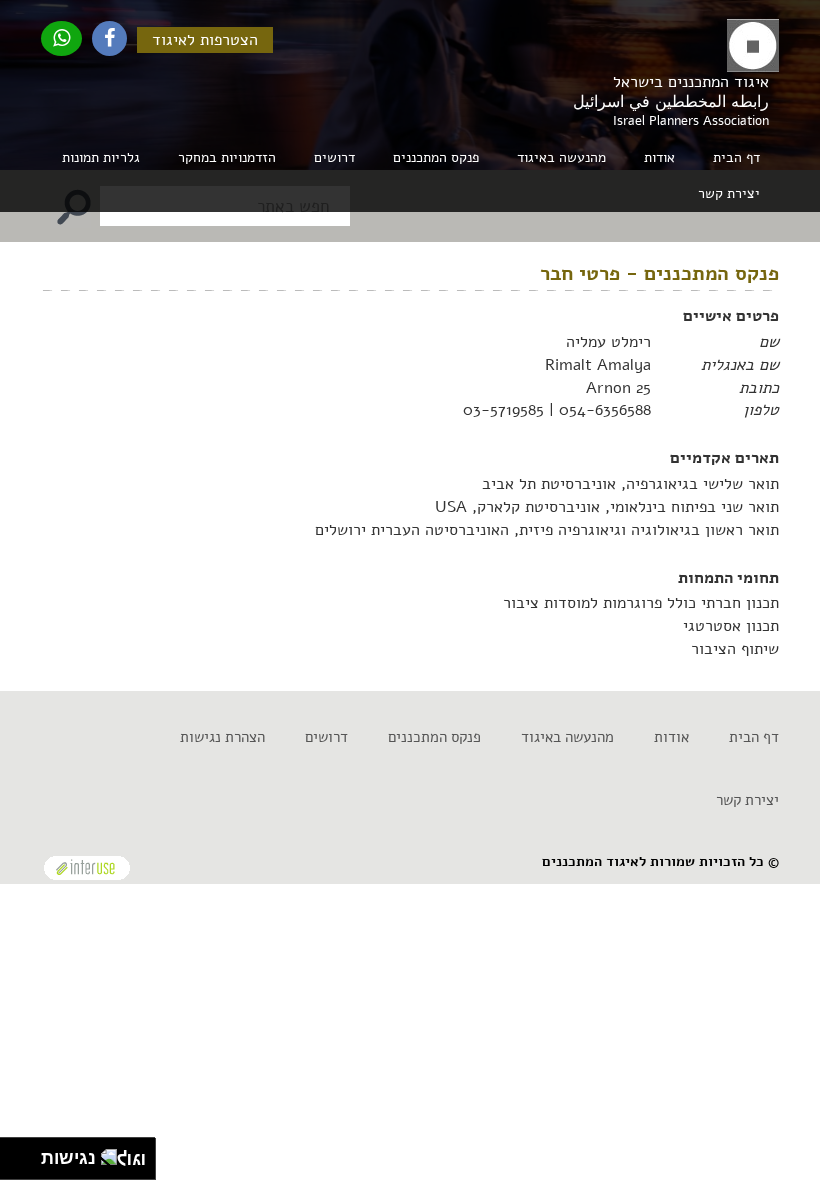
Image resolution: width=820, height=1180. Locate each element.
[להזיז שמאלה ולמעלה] (15, 1153)
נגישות (63, 1158)
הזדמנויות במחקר (227, 157)
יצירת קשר (729, 193)
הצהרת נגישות (222, 737)
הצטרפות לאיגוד (205, 40)
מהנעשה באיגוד (567, 737)
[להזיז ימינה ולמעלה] (26, 1153)
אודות (671, 737)
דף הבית (736, 157)
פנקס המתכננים (436, 157)
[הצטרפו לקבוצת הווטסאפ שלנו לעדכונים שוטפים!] (61, 38)
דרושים (334, 157)
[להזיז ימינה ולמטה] (26, 1164)
